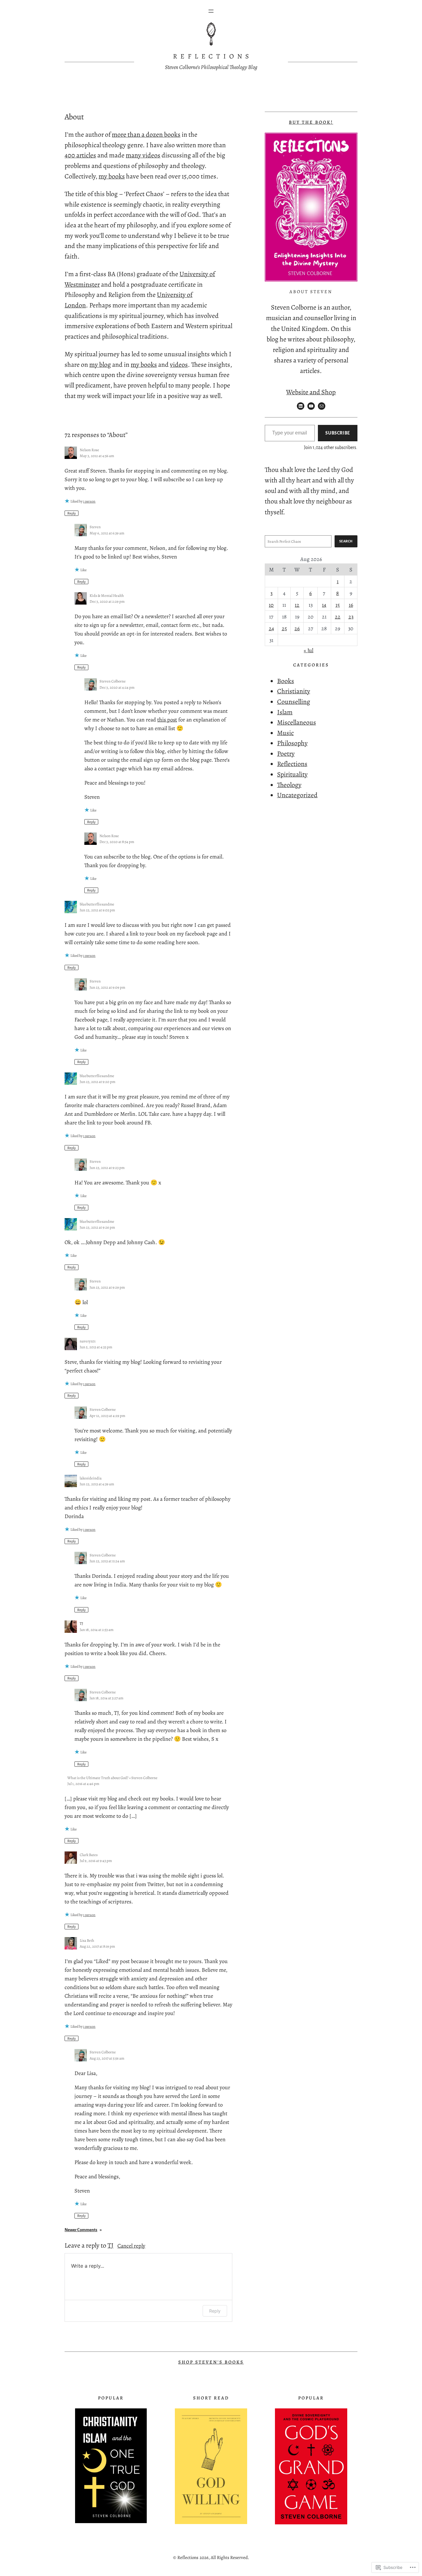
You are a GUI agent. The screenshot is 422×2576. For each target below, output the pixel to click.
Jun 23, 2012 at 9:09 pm (107, 987)
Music (285, 733)
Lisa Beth (87, 1940)
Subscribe (338, 433)
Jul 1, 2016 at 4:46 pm (83, 1784)
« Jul (308, 650)
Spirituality (292, 774)
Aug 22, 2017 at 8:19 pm (97, 1946)
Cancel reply (131, 2246)
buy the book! (311, 122)
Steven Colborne (113, 681)
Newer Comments (83, 2230)
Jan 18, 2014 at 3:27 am (106, 1698)
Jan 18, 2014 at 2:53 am (97, 1630)
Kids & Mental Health (107, 595)
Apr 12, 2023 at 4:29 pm (107, 1416)
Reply (72, 513)
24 (271, 628)
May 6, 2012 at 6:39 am (107, 533)
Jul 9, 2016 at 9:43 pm (96, 1861)
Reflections (213, 56)
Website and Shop (311, 392)
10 (271, 605)
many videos (143, 155)
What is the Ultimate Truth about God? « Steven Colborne (112, 1778)
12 (297, 605)
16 (351, 605)
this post (167, 720)
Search (346, 541)
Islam (285, 712)
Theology (289, 785)
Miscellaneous (297, 722)
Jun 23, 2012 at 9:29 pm (107, 1287)
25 (284, 628)
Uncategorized (297, 795)
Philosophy (292, 743)
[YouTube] (311, 406)
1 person (89, 501)
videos (179, 364)
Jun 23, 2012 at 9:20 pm (97, 1082)
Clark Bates (89, 1855)
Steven (95, 527)
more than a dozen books (146, 134)
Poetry (286, 753)
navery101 (88, 1341)
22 (338, 617)
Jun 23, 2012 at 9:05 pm (97, 910)
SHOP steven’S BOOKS (211, 2362)
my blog (100, 364)
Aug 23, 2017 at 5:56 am (107, 2058)
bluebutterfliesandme (97, 904)
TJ (110, 2245)
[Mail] (322, 406)
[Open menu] (211, 11)
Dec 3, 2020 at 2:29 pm (107, 601)
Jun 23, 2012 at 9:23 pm (107, 1168)
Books (286, 681)
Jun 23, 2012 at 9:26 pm (97, 1227)
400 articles (80, 155)
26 (297, 628)
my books (112, 176)
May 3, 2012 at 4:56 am (97, 456)
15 (338, 605)
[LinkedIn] (301, 406)
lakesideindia (91, 1478)
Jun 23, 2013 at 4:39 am (97, 1484)
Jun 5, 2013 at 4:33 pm (96, 1347)
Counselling (294, 702)
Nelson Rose (89, 450)
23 (351, 617)
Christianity (294, 691)
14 (324, 605)
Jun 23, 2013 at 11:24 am (107, 1561)
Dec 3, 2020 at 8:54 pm (117, 842)
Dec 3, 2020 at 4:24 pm (117, 687)
